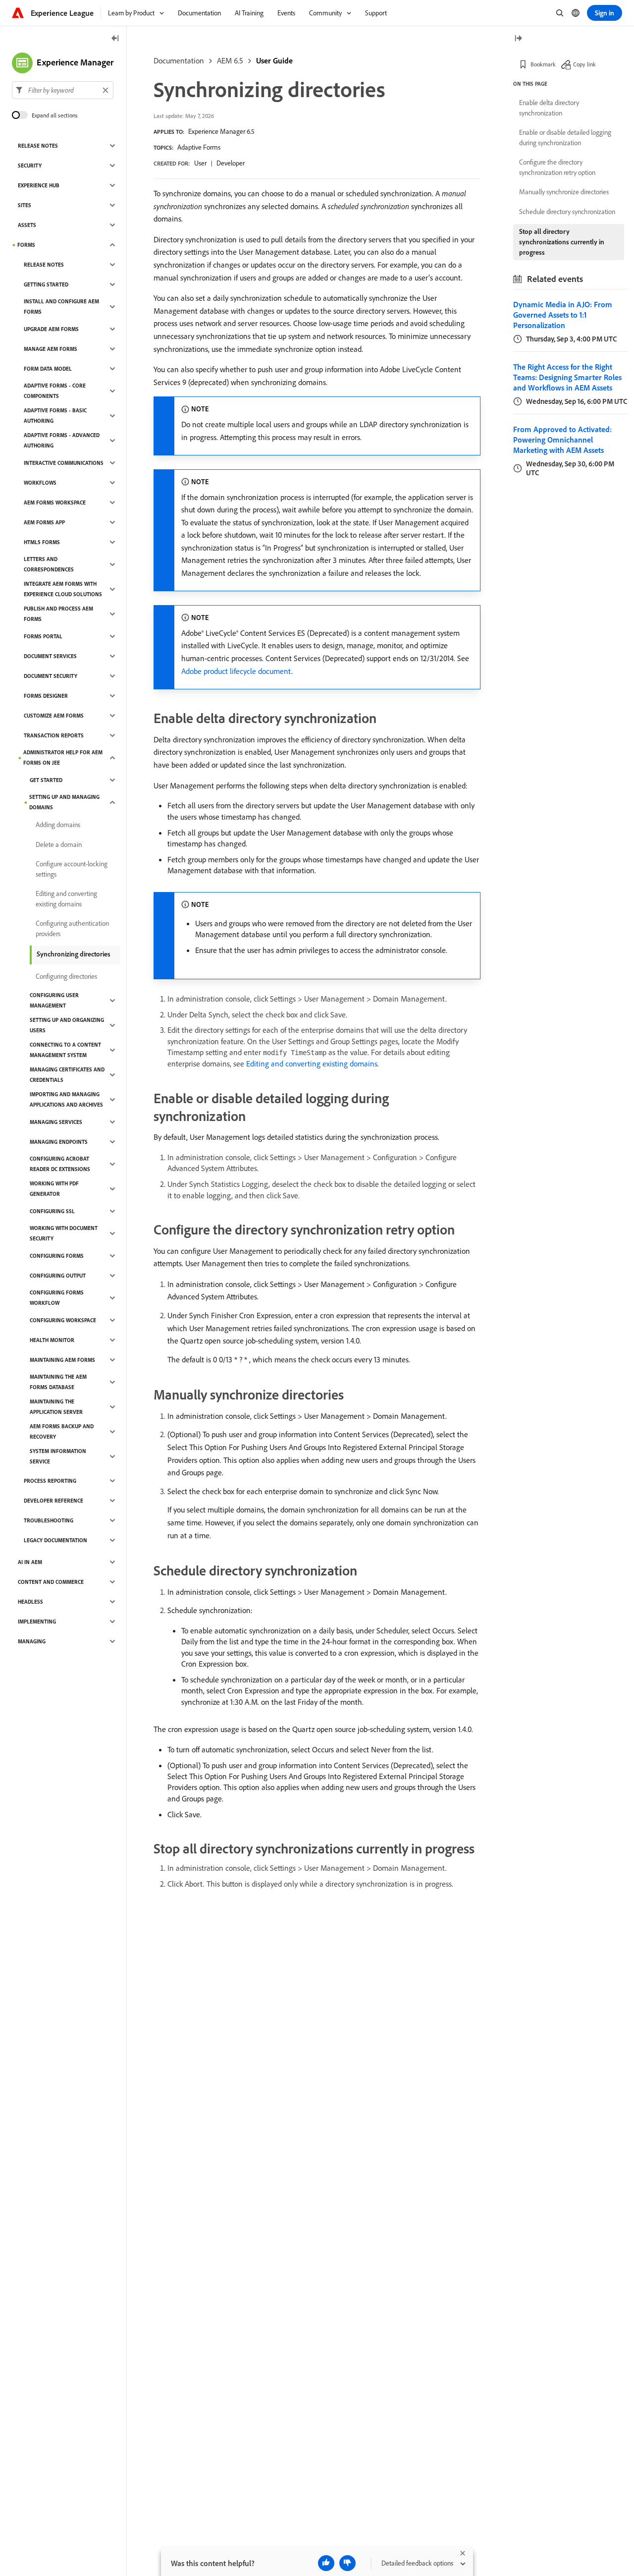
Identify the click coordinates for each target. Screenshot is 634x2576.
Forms (26, 245)
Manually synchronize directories (564, 192)
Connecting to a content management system (65, 1050)
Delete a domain (59, 844)
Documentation (179, 60)
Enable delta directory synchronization (549, 108)
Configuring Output (58, 1276)
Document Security (51, 676)
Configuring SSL (52, 1211)
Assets (27, 225)
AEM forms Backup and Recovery (62, 1431)
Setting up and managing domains (64, 802)
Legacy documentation (55, 1540)
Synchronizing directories (74, 954)
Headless (30, 1602)
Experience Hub (39, 185)
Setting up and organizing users (67, 1025)
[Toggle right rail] (518, 39)
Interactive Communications (64, 463)
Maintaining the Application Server (56, 1407)
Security (30, 166)
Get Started (46, 780)
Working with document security (64, 1233)
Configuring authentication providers (72, 928)
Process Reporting (50, 1481)
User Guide (274, 60)
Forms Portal (43, 636)
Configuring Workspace (63, 1320)
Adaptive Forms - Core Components (55, 391)
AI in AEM (30, 1562)
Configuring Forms (57, 1256)
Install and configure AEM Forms (61, 307)
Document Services (50, 656)
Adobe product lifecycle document (236, 671)
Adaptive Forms (199, 147)
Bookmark (543, 64)
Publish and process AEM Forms (58, 614)
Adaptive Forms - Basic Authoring (55, 416)
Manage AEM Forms (51, 349)
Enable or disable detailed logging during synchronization (565, 138)
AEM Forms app (44, 522)
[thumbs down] (347, 2563)
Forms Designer (46, 696)
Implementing (37, 1622)
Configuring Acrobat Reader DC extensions (60, 1164)
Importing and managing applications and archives (66, 1099)
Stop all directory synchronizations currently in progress (562, 242)
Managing (32, 1641)
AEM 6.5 (230, 60)
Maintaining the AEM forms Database (58, 1382)
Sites (25, 205)
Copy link (584, 64)
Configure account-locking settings (72, 869)
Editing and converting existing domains (312, 1064)
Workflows (40, 483)
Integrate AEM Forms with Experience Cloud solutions (63, 589)
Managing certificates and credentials (67, 1075)
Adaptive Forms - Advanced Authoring (62, 440)
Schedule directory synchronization (567, 212)
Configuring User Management (54, 1000)
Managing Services (56, 1122)
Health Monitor (52, 1340)
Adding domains (58, 825)
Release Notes (38, 146)
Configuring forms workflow (57, 1298)
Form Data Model (48, 369)
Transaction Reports (54, 735)
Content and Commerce (51, 1582)
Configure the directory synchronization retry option (557, 167)
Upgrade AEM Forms (51, 329)
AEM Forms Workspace (55, 503)
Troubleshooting (49, 1520)
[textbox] (63, 90)
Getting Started (46, 284)
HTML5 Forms (42, 542)
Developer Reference (53, 1501)
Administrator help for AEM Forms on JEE (63, 757)
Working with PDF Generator (54, 1189)
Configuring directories (66, 976)
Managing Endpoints (59, 1142)
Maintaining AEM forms (62, 1360)
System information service (58, 1456)
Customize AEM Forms (54, 716)
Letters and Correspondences (49, 564)
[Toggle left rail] (115, 39)
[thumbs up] (326, 2563)
